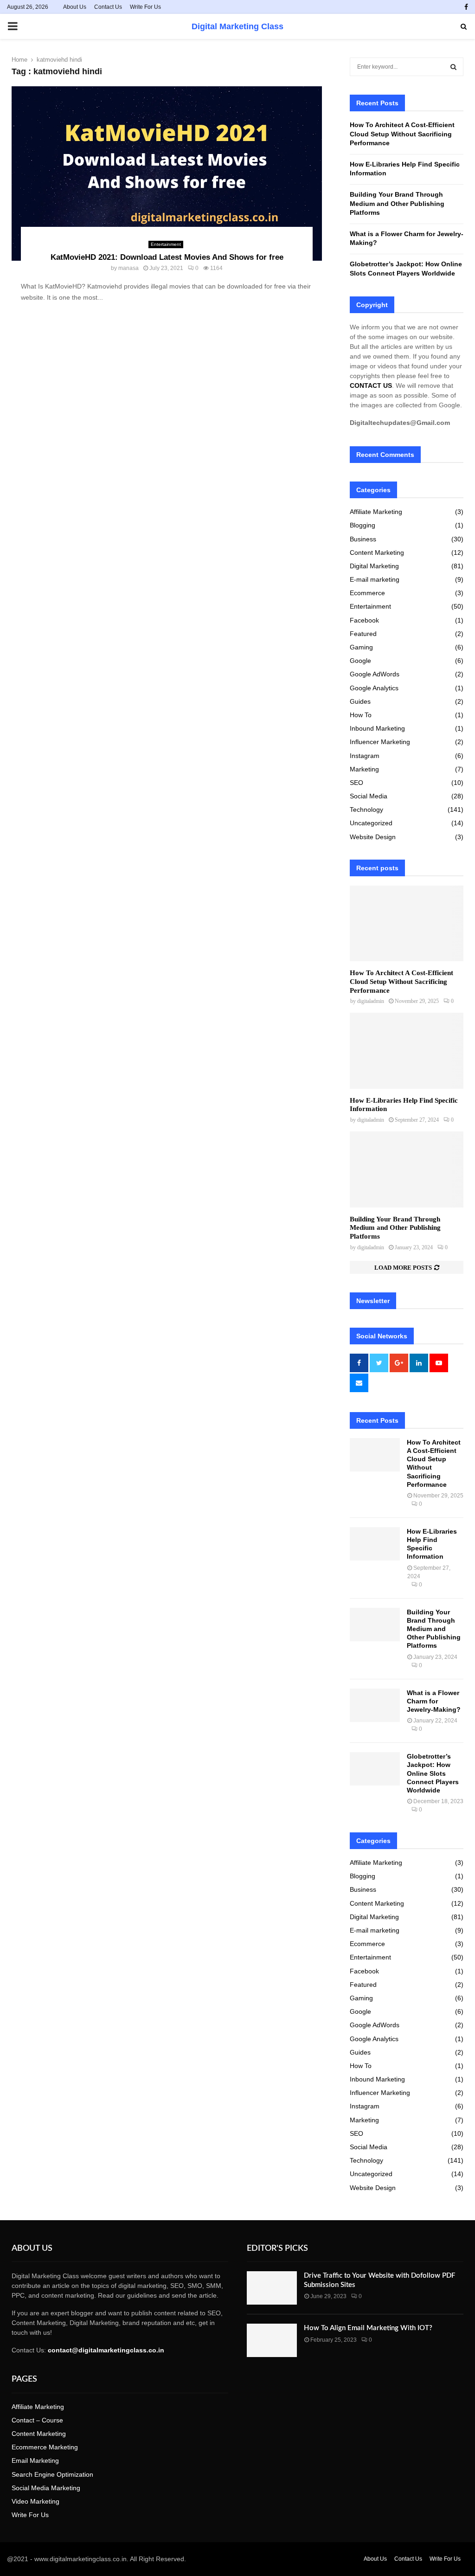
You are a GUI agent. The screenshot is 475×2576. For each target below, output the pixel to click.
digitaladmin (371, 1001)
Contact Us (108, 7)
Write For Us (145, 7)
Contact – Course (37, 2420)
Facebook (364, 620)
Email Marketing (35, 2460)
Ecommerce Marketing (45, 2447)
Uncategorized (371, 823)
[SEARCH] (453, 67)
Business (363, 539)
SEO (356, 783)
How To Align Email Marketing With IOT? (368, 2328)
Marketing (364, 769)
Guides (360, 701)
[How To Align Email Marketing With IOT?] (272, 2340)
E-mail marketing (375, 579)
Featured (363, 634)
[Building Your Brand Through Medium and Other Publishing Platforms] (407, 1169)
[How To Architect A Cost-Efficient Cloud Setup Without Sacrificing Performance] (407, 923)
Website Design (373, 837)
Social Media (369, 796)
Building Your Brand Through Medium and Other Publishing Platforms (397, 203)
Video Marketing (35, 2501)
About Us (75, 7)
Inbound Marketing (377, 728)
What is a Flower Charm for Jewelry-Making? (435, 1701)
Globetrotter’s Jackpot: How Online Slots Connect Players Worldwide (433, 1773)
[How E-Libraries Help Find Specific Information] (407, 1050)
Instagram (365, 756)
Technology (366, 809)
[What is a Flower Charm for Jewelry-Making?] (375, 1705)
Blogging (363, 525)
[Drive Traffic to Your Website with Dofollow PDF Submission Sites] (272, 2288)
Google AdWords (375, 674)
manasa (128, 268)
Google (360, 661)
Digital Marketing (374, 566)
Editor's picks (277, 2248)
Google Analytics (374, 688)
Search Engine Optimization (52, 2474)
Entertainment (166, 244)
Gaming (361, 647)
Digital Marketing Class (237, 26)
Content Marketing (377, 552)
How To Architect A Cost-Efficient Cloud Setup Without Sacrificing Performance (402, 134)
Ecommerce (367, 593)
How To (361, 715)
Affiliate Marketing (376, 512)
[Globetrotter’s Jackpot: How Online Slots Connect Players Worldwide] (375, 1769)
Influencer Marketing (380, 742)
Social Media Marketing (46, 2488)
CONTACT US (371, 385)
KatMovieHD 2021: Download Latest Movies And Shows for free (167, 257)
